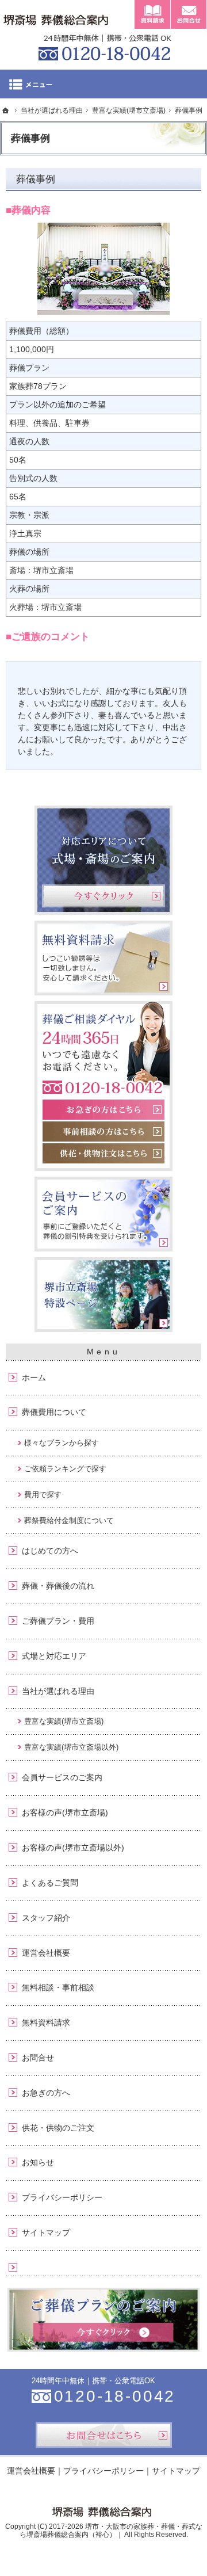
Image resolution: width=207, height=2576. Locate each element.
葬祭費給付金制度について (69, 1520)
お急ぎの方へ (46, 2093)
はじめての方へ (50, 1551)
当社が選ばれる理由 (58, 1691)
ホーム (34, 1377)
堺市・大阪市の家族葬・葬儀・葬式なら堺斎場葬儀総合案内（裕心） (111, 2531)
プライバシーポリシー (62, 2197)
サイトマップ (46, 2232)
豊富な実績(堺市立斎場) (64, 1721)
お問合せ (38, 2058)
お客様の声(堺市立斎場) (65, 1812)
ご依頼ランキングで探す (65, 1469)
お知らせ (38, 2162)
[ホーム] (6, 110)
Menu (103, 84)
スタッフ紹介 (46, 1918)
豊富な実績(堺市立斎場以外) (71, 1747)
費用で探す (43, 1495)
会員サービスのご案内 (62, 1777)
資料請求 (152, 14)
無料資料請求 (46, 2022)
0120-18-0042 (103, 46)
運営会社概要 (46, 1953)
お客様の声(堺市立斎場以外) (73, 1848)
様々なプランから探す (62, 1443)
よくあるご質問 (50, 1883)
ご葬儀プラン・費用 (58, 1621)
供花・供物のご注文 (58, 2128)
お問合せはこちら (104, 2435)
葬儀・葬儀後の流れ (58, 1586)
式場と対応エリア (54, 1656)
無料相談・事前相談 (58, 1987)
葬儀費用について (54, 1412)
